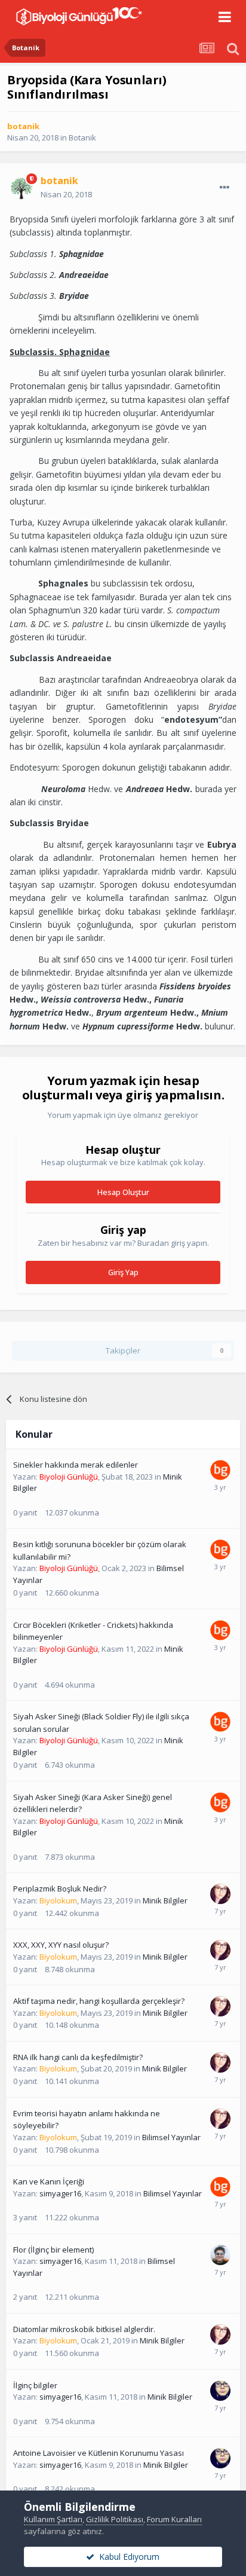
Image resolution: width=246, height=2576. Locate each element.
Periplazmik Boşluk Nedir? (60, 1889)
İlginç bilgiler (35, 2385)
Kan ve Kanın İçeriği (49, 2181)
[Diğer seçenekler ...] (225, 188)
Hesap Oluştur (123, 1192)
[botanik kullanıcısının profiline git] (21, 188)
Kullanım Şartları (53, 2519)
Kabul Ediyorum (127, 2557)
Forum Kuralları (174, 2519)
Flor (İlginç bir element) (53, 2250)
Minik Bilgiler (165, 1900)
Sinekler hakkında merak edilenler (76, 1465)
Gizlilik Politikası (115, 2519)
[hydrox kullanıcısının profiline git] (220, 2255)
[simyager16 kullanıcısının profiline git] (220, 2391)
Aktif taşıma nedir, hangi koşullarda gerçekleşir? (99, 2001)
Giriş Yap (123, 1272)
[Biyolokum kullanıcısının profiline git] (220, 1894)
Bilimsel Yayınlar (171, 2137)
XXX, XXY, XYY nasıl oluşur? (61, 1945)
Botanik (82, 137)
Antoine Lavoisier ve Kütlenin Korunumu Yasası (99, 2453)
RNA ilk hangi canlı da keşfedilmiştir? (78, 2057)
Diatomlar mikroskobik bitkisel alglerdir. (84, 2329)
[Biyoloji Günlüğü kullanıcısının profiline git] (220, 1470)
